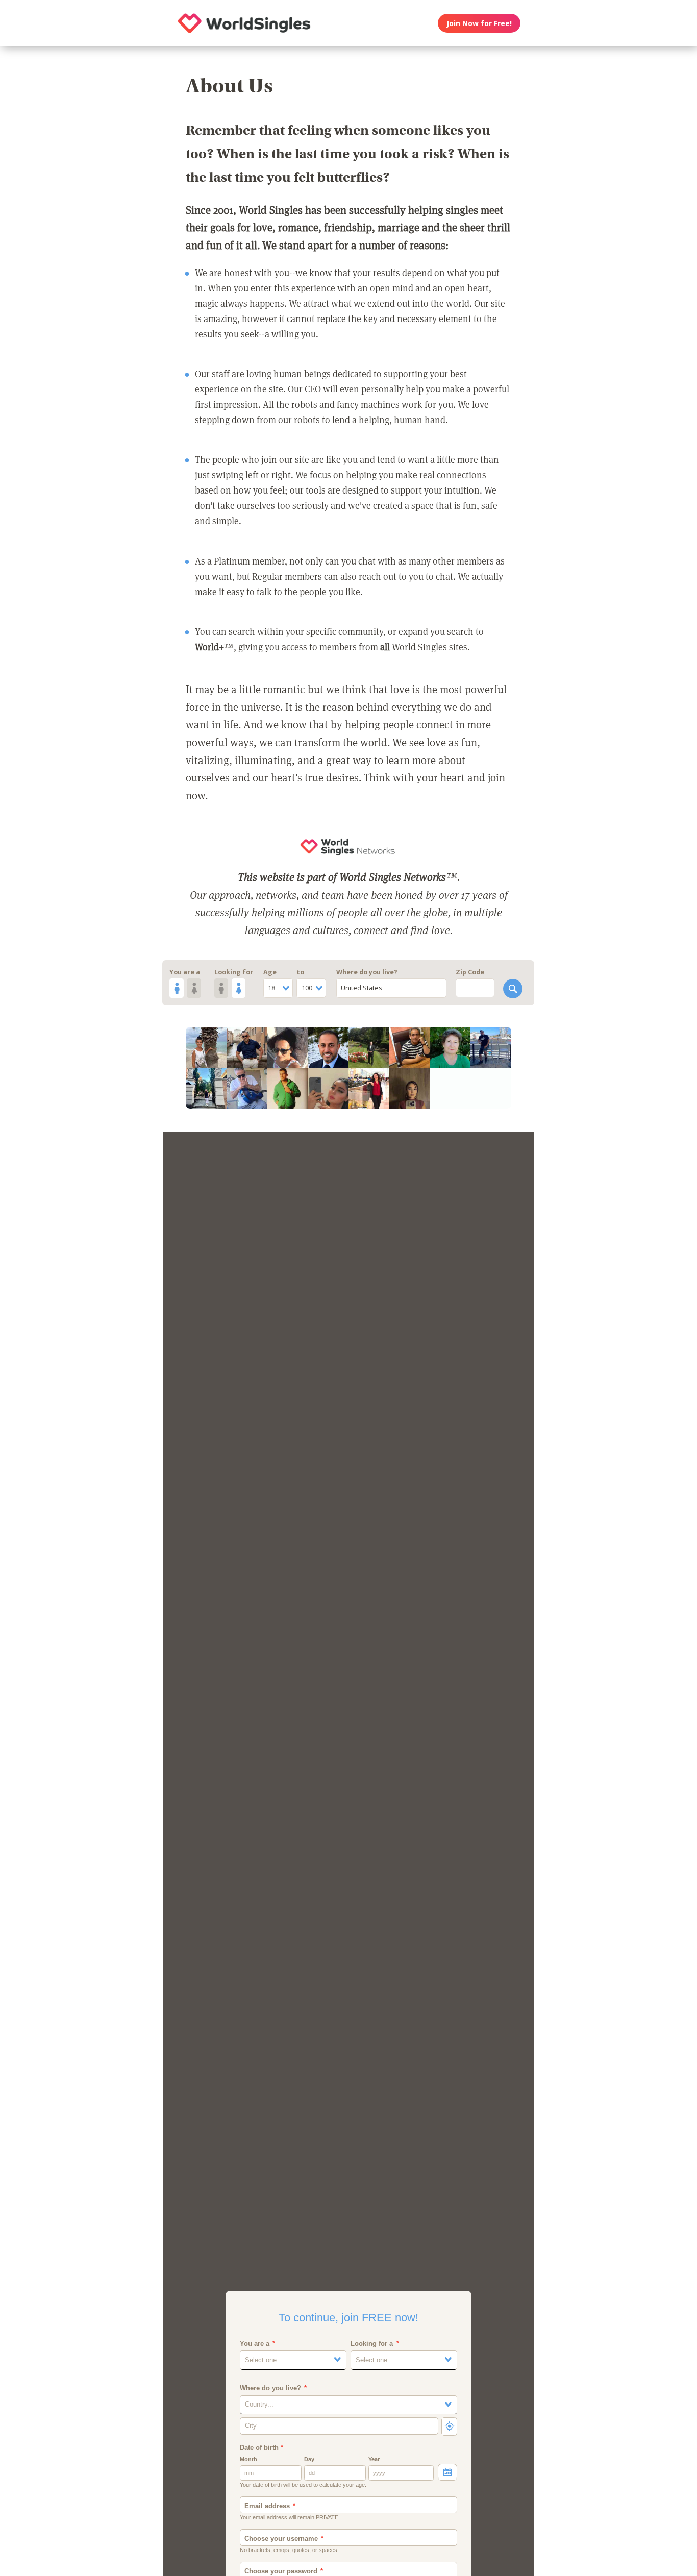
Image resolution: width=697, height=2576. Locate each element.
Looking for (234, 972)
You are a (185, 972)
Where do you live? (367, 972)
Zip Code (470, 972)
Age (270, 972)
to (300, 972)
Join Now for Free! (479, 23)
